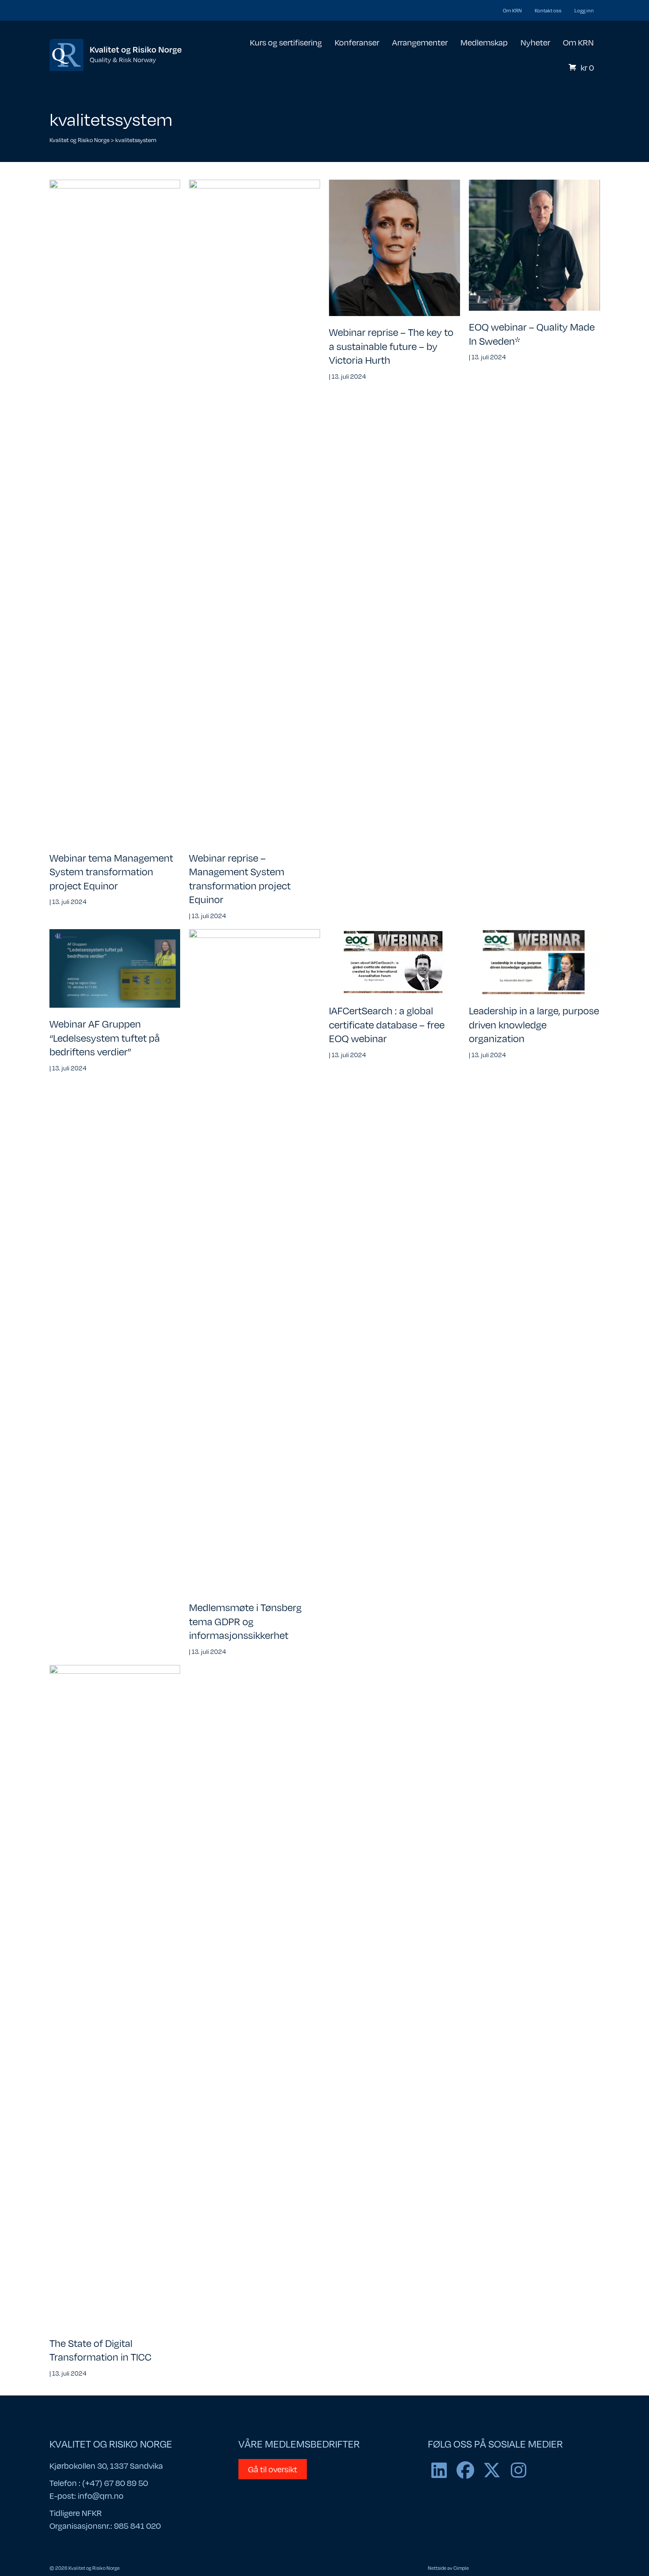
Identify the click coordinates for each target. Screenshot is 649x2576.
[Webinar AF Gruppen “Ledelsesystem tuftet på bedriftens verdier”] (115, 968)
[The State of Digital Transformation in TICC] (115, 1995)
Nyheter (535, 42)
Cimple (461, 2568)
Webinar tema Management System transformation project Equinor (111, 871)
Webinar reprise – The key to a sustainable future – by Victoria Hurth (391, 346)
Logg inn (584, 10)
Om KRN (512, 10)
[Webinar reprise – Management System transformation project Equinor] (255, 510)
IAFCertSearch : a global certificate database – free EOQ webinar (387, 1024)
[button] (439, 2470)
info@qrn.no (101, 2495)
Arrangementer (420, 42)
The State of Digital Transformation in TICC (100, 2350)
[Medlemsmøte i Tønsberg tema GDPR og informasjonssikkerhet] (255, 1259)
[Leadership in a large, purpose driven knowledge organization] (534, 961)
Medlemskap (484, 42)
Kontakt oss (548, 10)
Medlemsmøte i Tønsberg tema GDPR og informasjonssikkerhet (245, 1621)
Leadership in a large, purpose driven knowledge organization (534, 1024)
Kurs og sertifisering (286, 42)
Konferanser (357, 42)
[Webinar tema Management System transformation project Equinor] (115, 510)
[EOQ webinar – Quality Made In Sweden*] (534, 245)
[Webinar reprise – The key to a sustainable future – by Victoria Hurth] (394, 247)
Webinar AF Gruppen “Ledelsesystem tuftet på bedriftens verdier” (105, 1037)
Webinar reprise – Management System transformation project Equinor (240, 878)
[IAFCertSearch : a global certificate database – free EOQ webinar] (394, 961)
